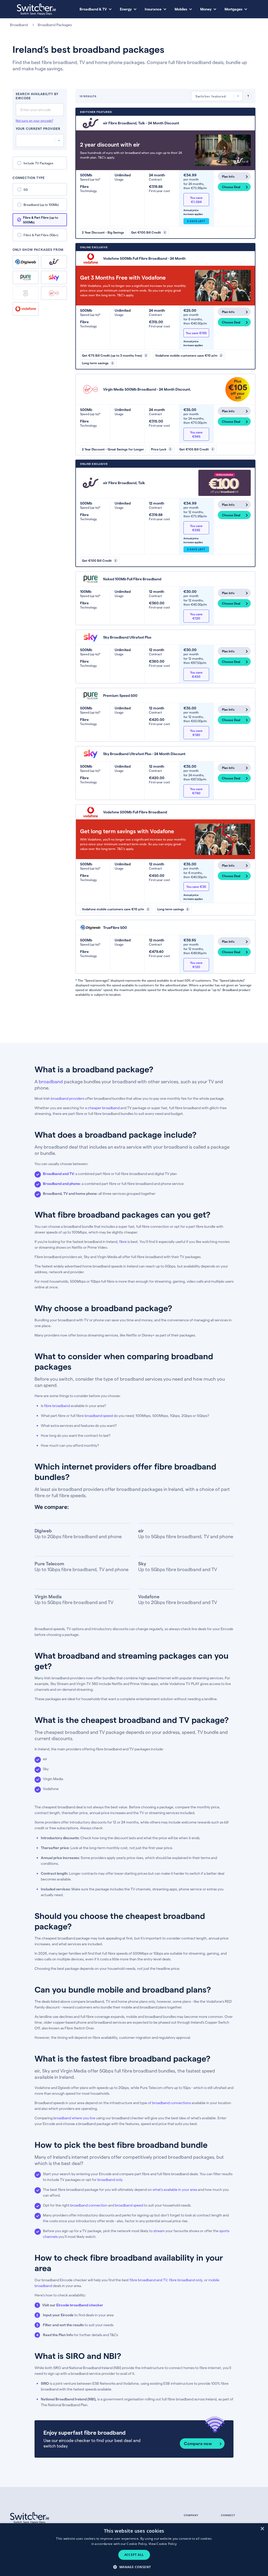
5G (26, 189)
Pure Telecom (26, 277)
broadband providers (68, 1098)
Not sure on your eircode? (34, 120)
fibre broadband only (186, 2280)
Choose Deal (231, 187)
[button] (134, 2567)
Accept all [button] (134, 2555)
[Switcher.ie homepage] (36, 9)
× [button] (262, 2529)
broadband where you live (74, 2118)
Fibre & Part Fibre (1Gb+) (41, 235)
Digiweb (26, 262)
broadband (51, 1081)
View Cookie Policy (163, 2544)
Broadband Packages (55, 25)
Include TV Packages (38, 163)
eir (54, 262)
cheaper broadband (104, 1108)
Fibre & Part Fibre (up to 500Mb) (41, 220)
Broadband (19, 25)
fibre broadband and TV (148, 2280)
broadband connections (171, 2103)
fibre (123, 1241)
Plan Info (228, 176)
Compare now (198, 2443)
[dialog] (134, 2550)
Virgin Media (54, 293)
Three (26, 293)
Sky (54, 277)
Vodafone (26, 309)
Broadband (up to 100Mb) (41, 205)
